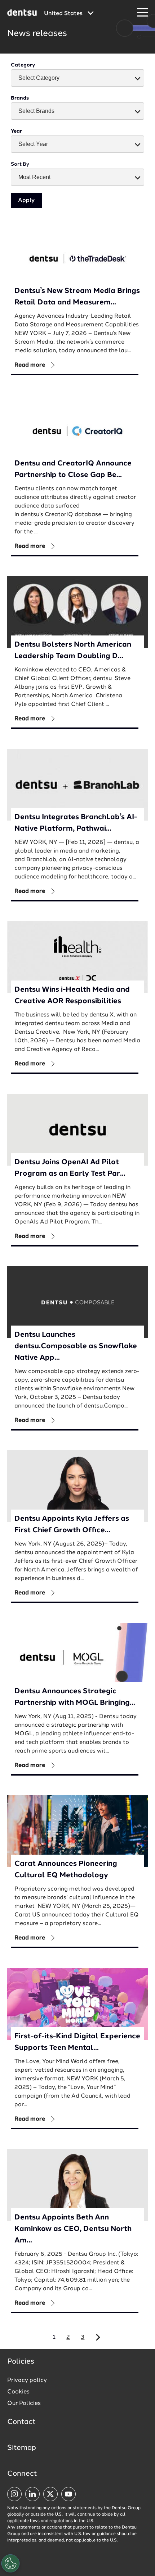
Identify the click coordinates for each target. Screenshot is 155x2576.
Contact (21, 2422)
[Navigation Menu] (142, 13)
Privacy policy (27, 2380)
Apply (26, 201)
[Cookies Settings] (10, 2563)
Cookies (18, 2392)
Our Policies (24, 2403)
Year (16, 131)
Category (23, 65)
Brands (20, 98)
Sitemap (22, 2448)
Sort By (20, 164)
